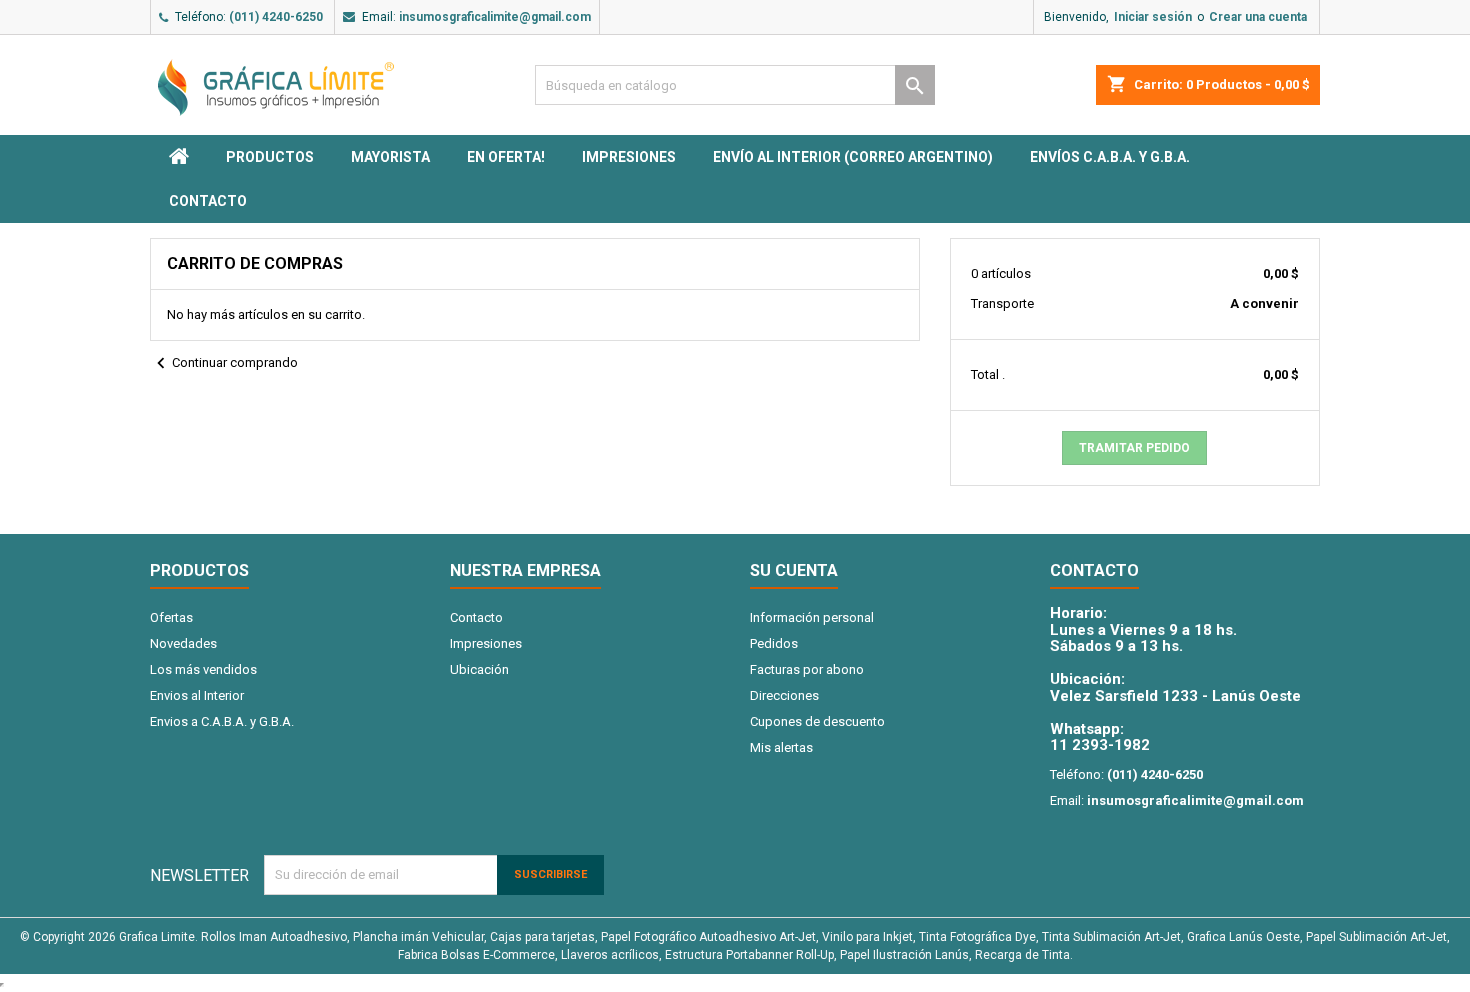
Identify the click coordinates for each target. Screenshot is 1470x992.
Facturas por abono (807, 669)
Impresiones (629, 157)
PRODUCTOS (270, 157)
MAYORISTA (390, 157)
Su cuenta (794, 570)
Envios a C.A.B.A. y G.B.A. (222, 721)
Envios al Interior (197, 695)
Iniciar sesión (1153, 17)
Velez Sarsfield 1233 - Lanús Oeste (1175, 696)
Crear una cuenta (1258, 17)
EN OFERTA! (506, 157)
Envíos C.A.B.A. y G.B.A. (1110, 157)
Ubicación (479, 669)
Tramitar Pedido (1134, 448)
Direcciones (784, 695)
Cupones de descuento (817, 721)
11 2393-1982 (1100, 745)
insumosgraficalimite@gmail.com (495, 17)
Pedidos (774, 643)
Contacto (208, 201)
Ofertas (171, 617)
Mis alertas (781, 747)
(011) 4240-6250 (276, 17)
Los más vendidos (203, 669)
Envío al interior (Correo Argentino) (853, 157)
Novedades (183, 643)
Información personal (812, 617)
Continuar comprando (224, 363)
